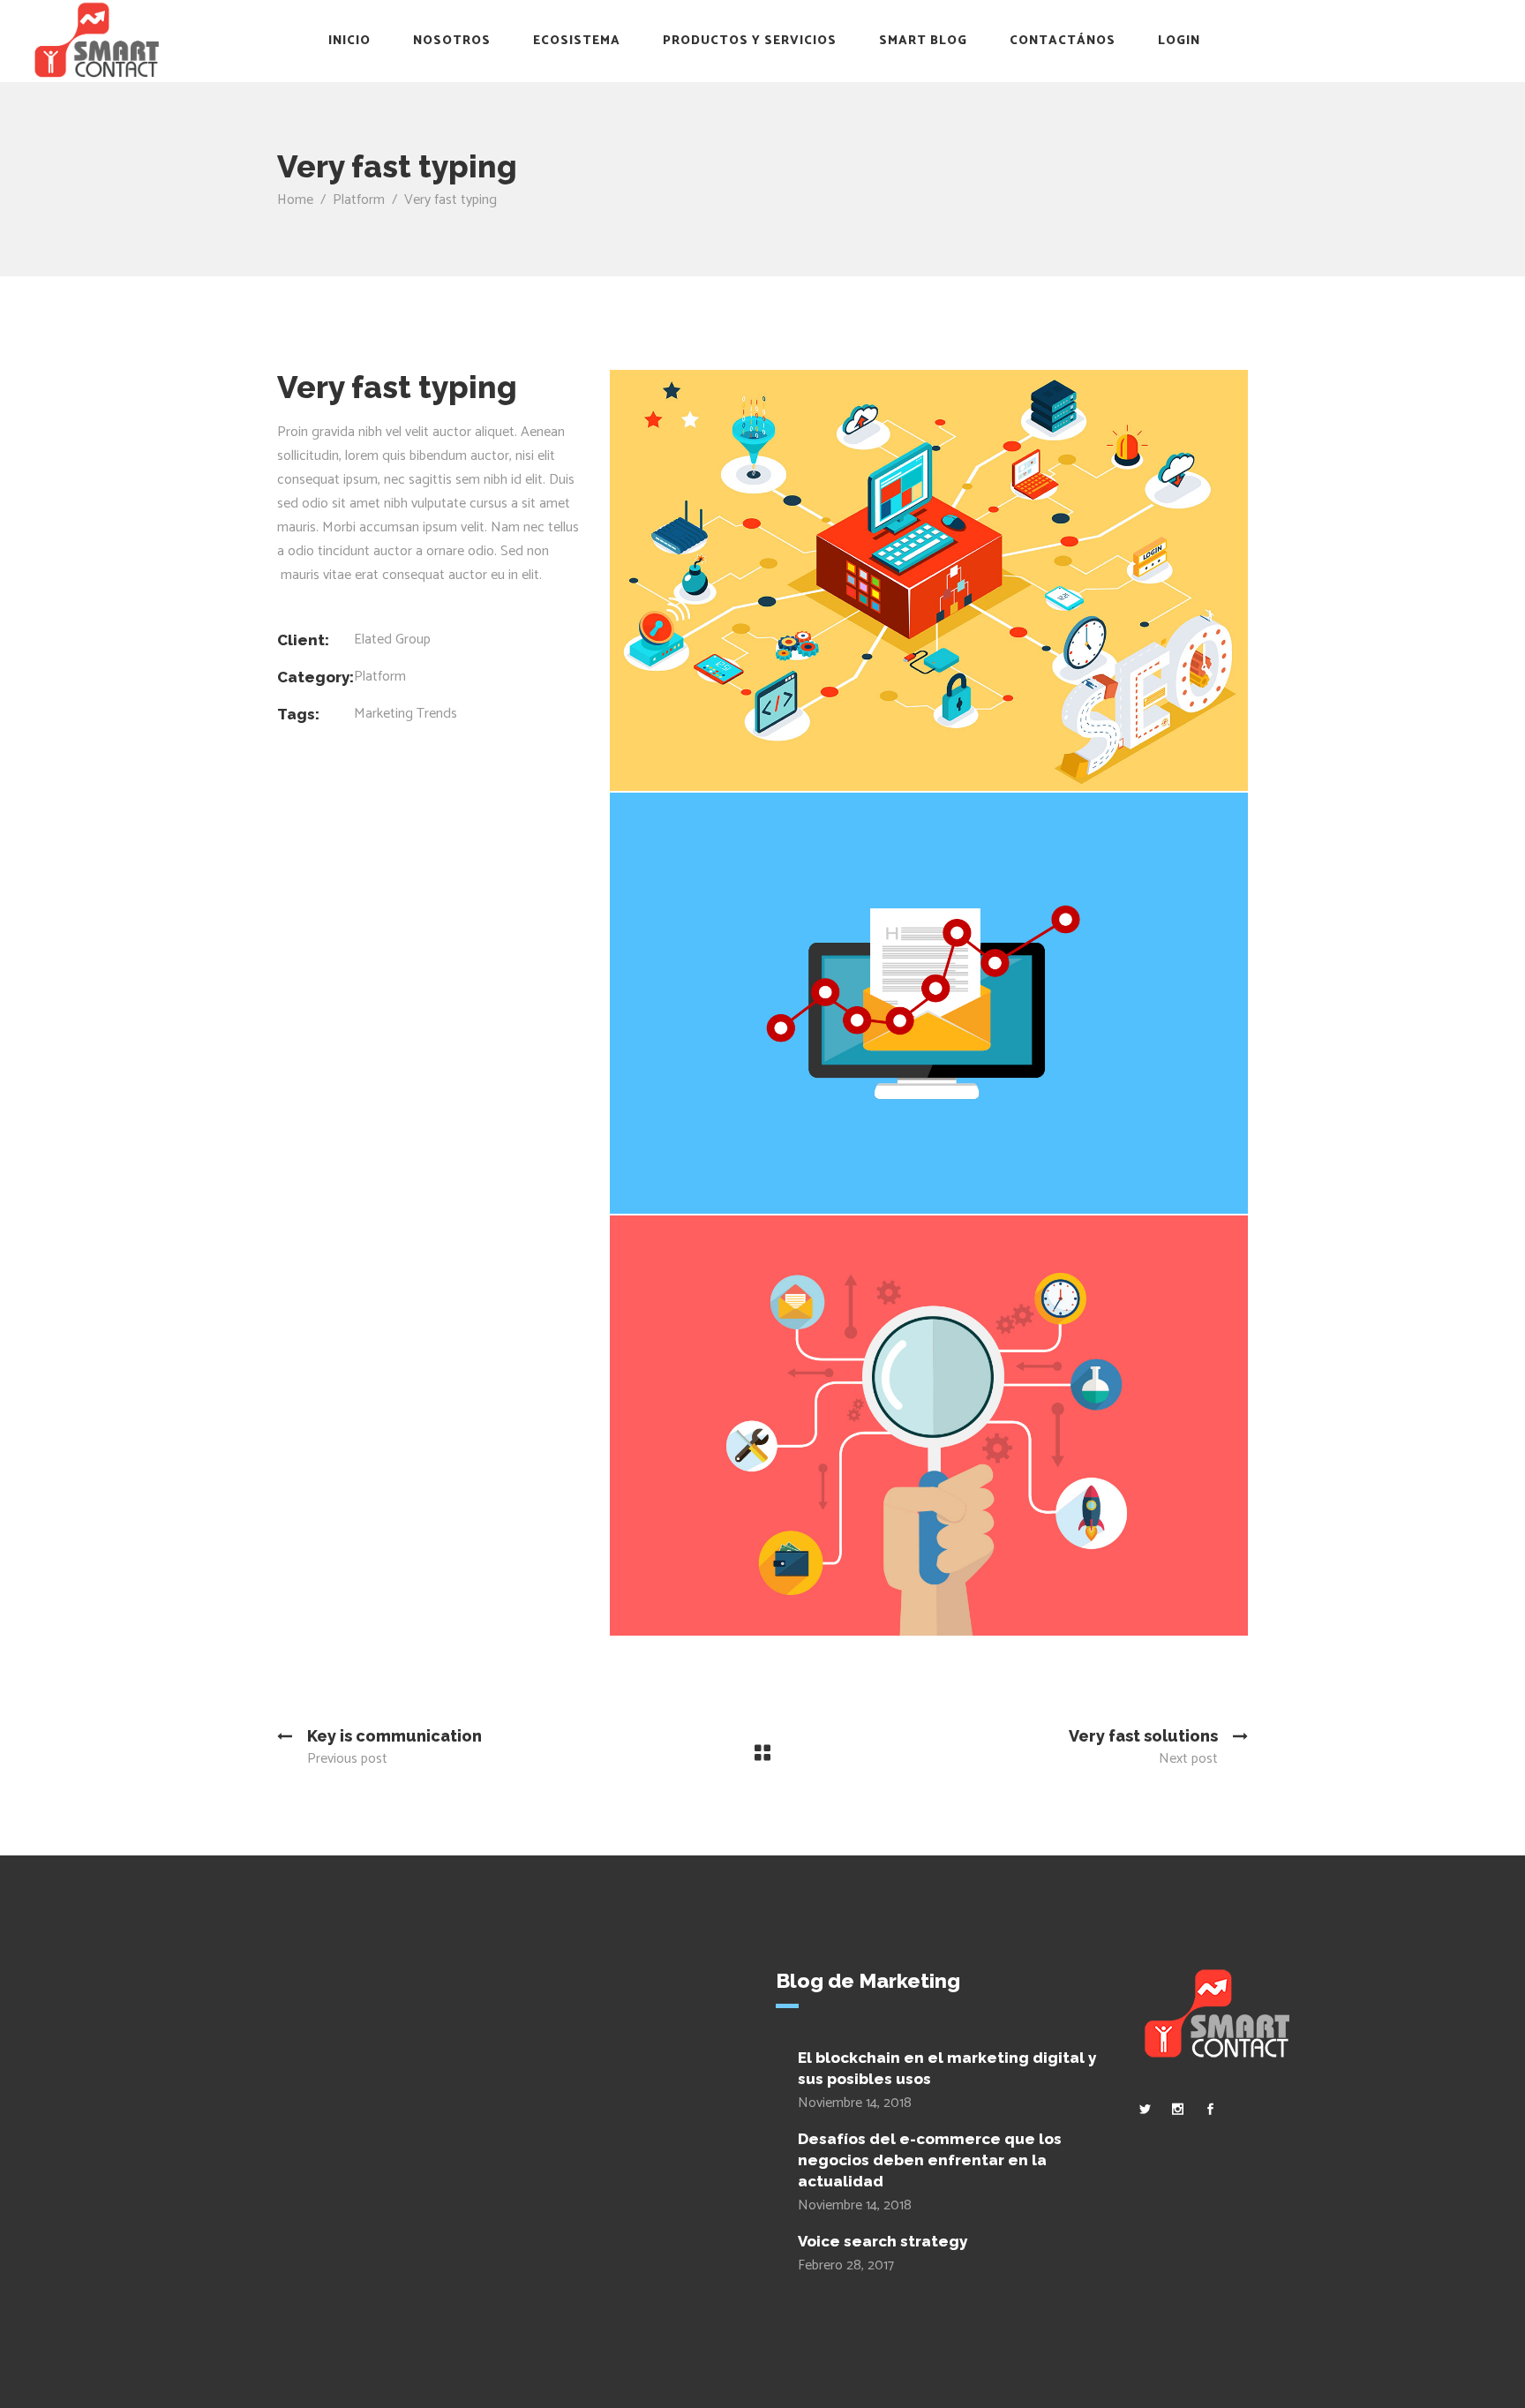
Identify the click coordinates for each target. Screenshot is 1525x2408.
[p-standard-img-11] (929, 1426)
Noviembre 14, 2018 (855, 2103)
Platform (359, 200)
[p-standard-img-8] (929, 1003)
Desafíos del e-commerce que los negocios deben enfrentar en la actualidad (930, 2160)
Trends (437, 714)
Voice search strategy (883, 2241)
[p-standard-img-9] (929, 580)
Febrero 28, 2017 (846, 2265)
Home (295, 200)
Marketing (383, 714)
